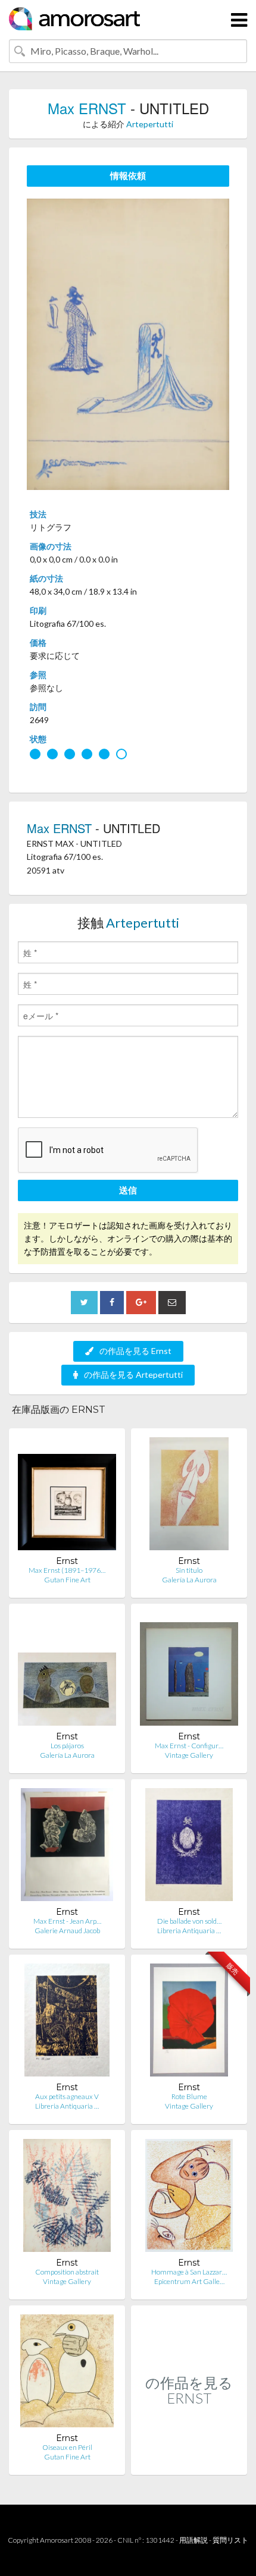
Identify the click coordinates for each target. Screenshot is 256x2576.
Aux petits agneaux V (67, 2096)
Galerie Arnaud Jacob (67, 1931)
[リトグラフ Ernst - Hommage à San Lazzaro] (189, 2198)
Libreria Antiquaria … (189, 1931)
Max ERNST (87, 108)
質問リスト (230, 2540)
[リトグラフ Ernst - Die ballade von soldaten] (189, 1847)
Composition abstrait (67, 2272)
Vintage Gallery (189, 1755)
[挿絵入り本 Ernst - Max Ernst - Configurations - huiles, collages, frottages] (189, 1672)
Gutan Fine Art (67, 1580)
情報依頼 (128, 175)
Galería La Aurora (189, 1580)
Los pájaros (67, 1746)
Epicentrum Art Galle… (189, 2281)
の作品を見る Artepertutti (133, 1375)
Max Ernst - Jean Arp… (67, 1921)
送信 (128, 1190)
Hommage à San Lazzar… (189, 2272)
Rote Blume (189, 2096)
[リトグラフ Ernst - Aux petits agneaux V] (67, 2023)
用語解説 (193, 2540)
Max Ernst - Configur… (189, 1746)
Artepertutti (150, 124)
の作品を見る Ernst (135, 1351)
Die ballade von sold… (189, 1921)
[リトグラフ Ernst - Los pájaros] (67, 1672)
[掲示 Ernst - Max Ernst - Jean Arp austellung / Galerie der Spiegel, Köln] (67, 1847)
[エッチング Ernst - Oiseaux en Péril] (67, 2374)
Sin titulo (189, 1570)
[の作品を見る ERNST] (189, 2462)
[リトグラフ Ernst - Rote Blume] (189, 2023)
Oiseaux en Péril (67, 2447)
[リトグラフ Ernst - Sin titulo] (189, 1496)
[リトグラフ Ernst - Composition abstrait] (67, 2198)
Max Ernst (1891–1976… (67, 1570)
